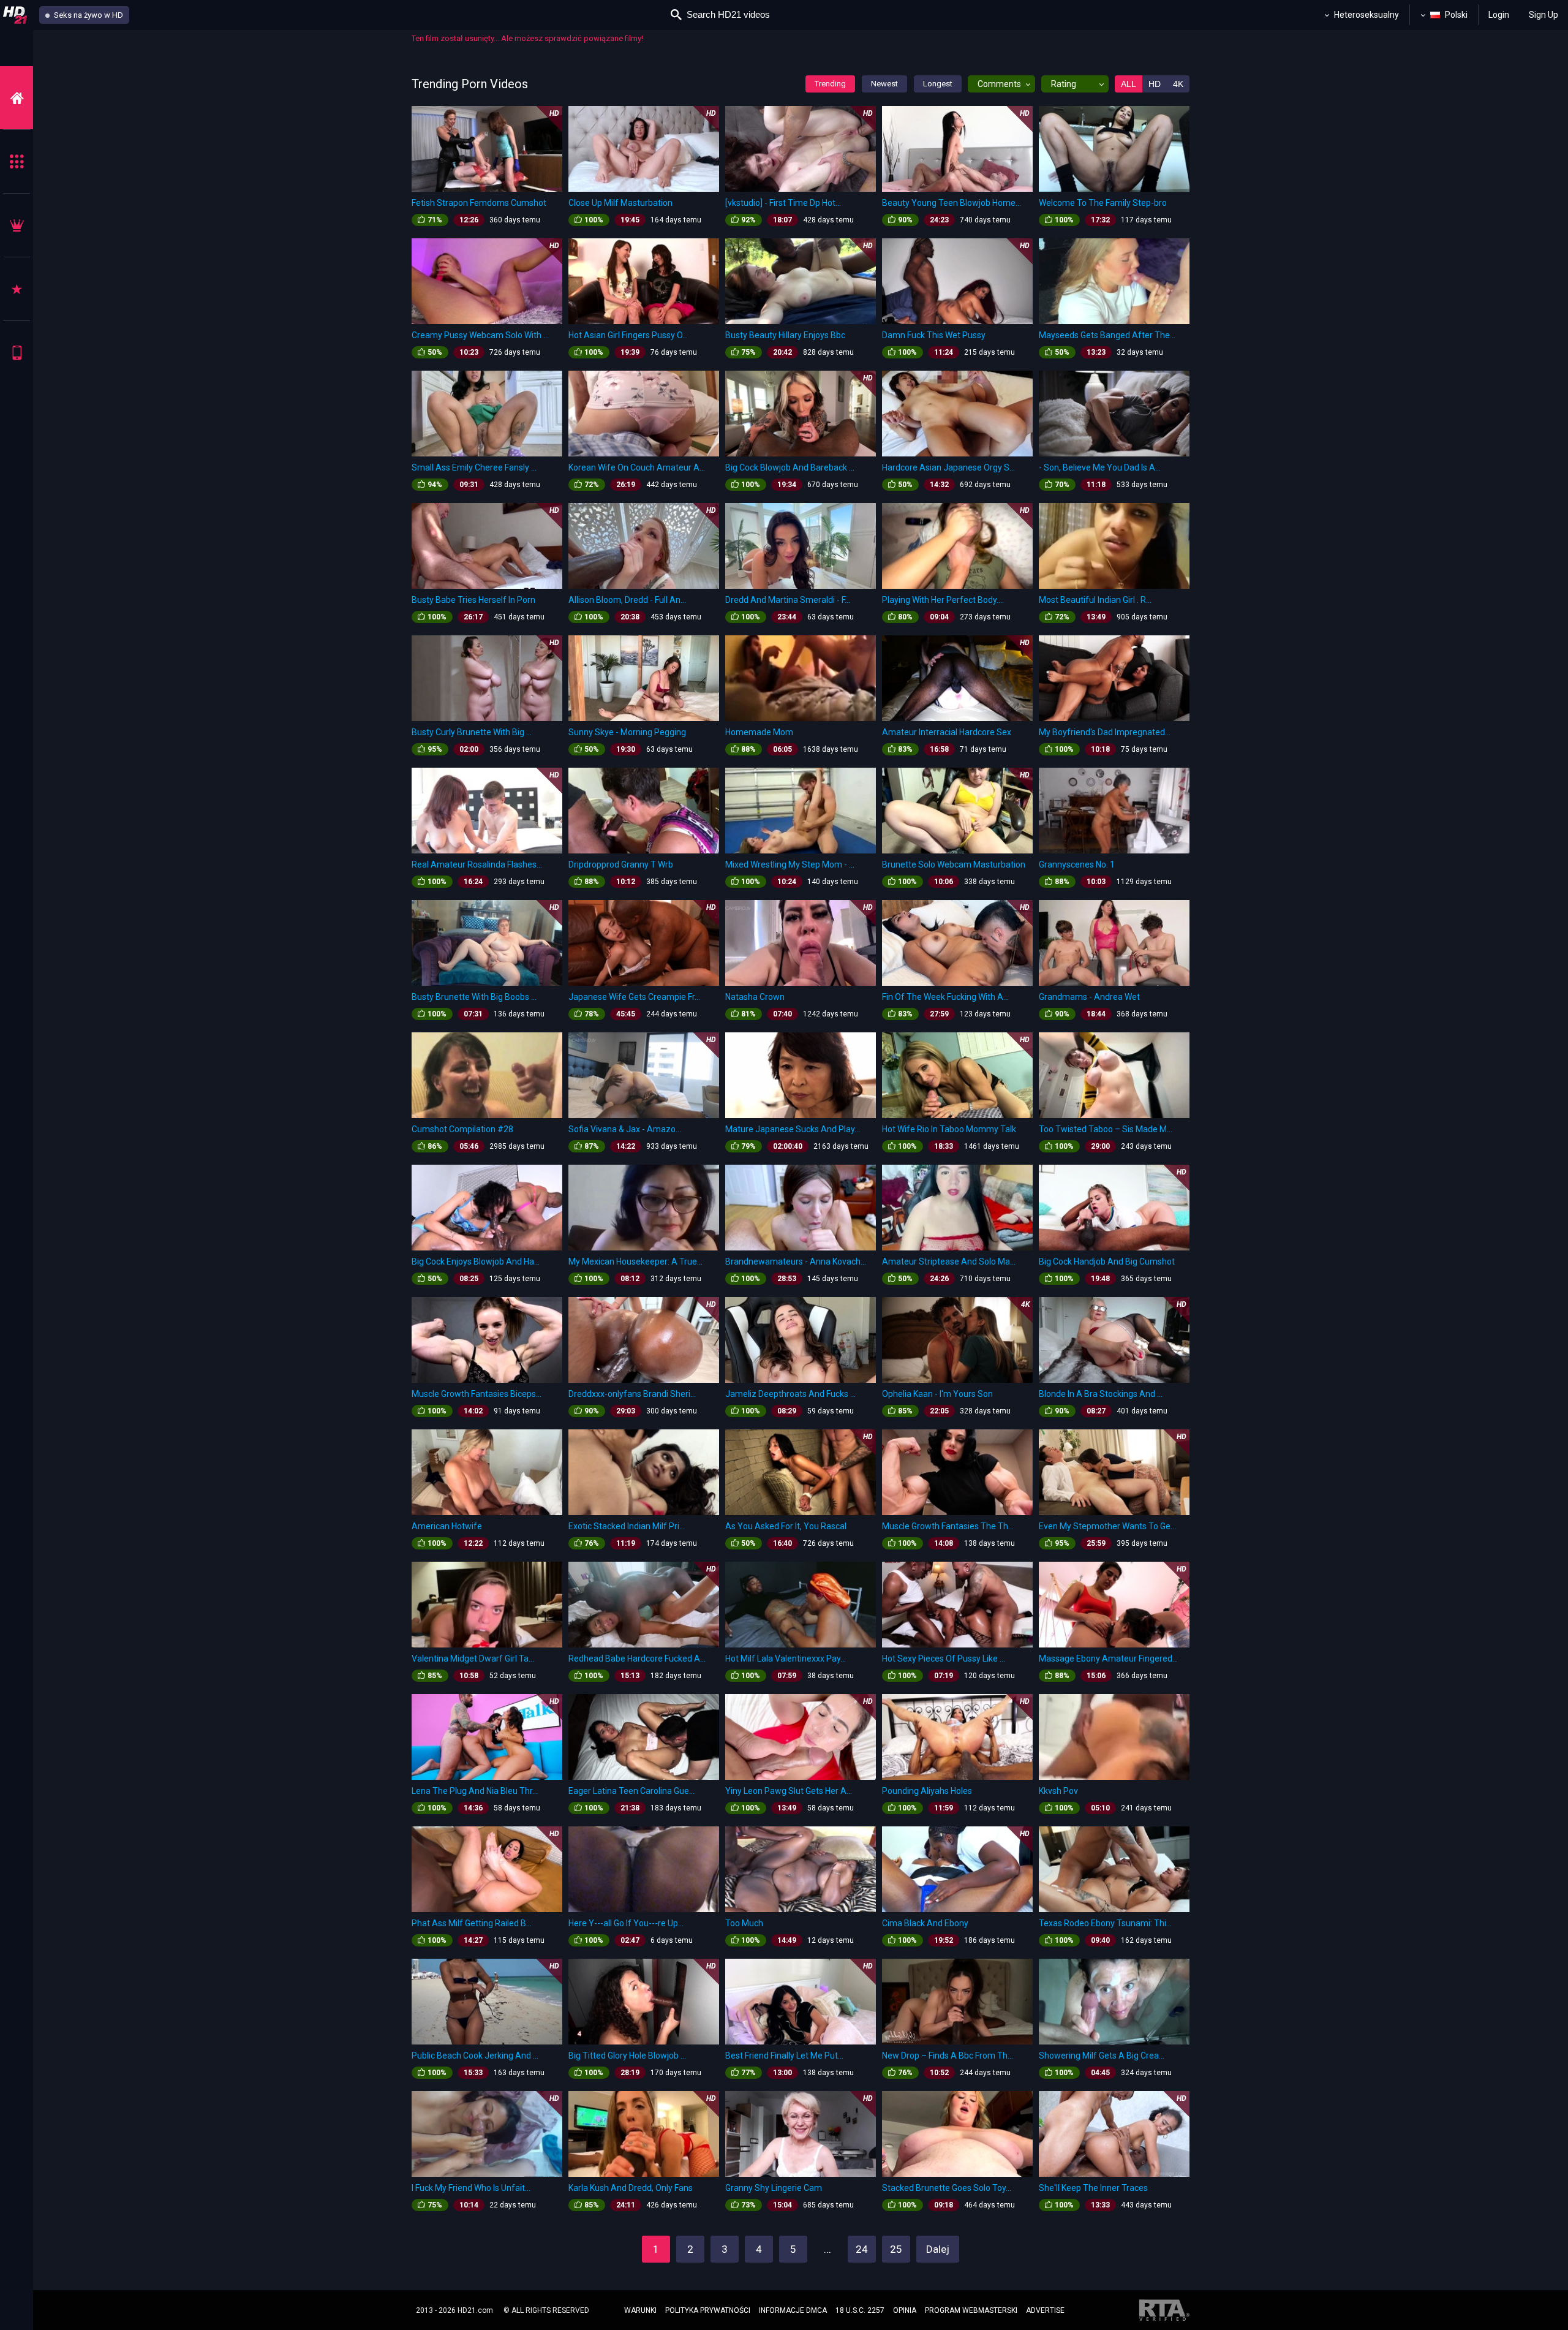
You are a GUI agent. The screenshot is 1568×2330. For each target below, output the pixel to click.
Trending (830, 84)
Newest (884, 84)
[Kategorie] (17, 161)
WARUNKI (640, 2310)
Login (1499, 15)
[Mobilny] (17, 353)
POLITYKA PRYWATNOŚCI (708, 2310)
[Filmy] (17, 98)
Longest (938, 84)
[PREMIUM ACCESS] (17, 225)
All (1129, 84)
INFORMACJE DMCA (793, 2310)
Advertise (1045, 2310)
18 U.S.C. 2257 (860, 2310)
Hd (1155, 84)
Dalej (938, 2249)
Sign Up (1543, 15)
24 (862, 2249)
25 (896, 2249)
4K (1178, 84)
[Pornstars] (17, 289)
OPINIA (905, 2310)
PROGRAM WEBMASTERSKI (971, 2310)
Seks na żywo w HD (88, 15)
